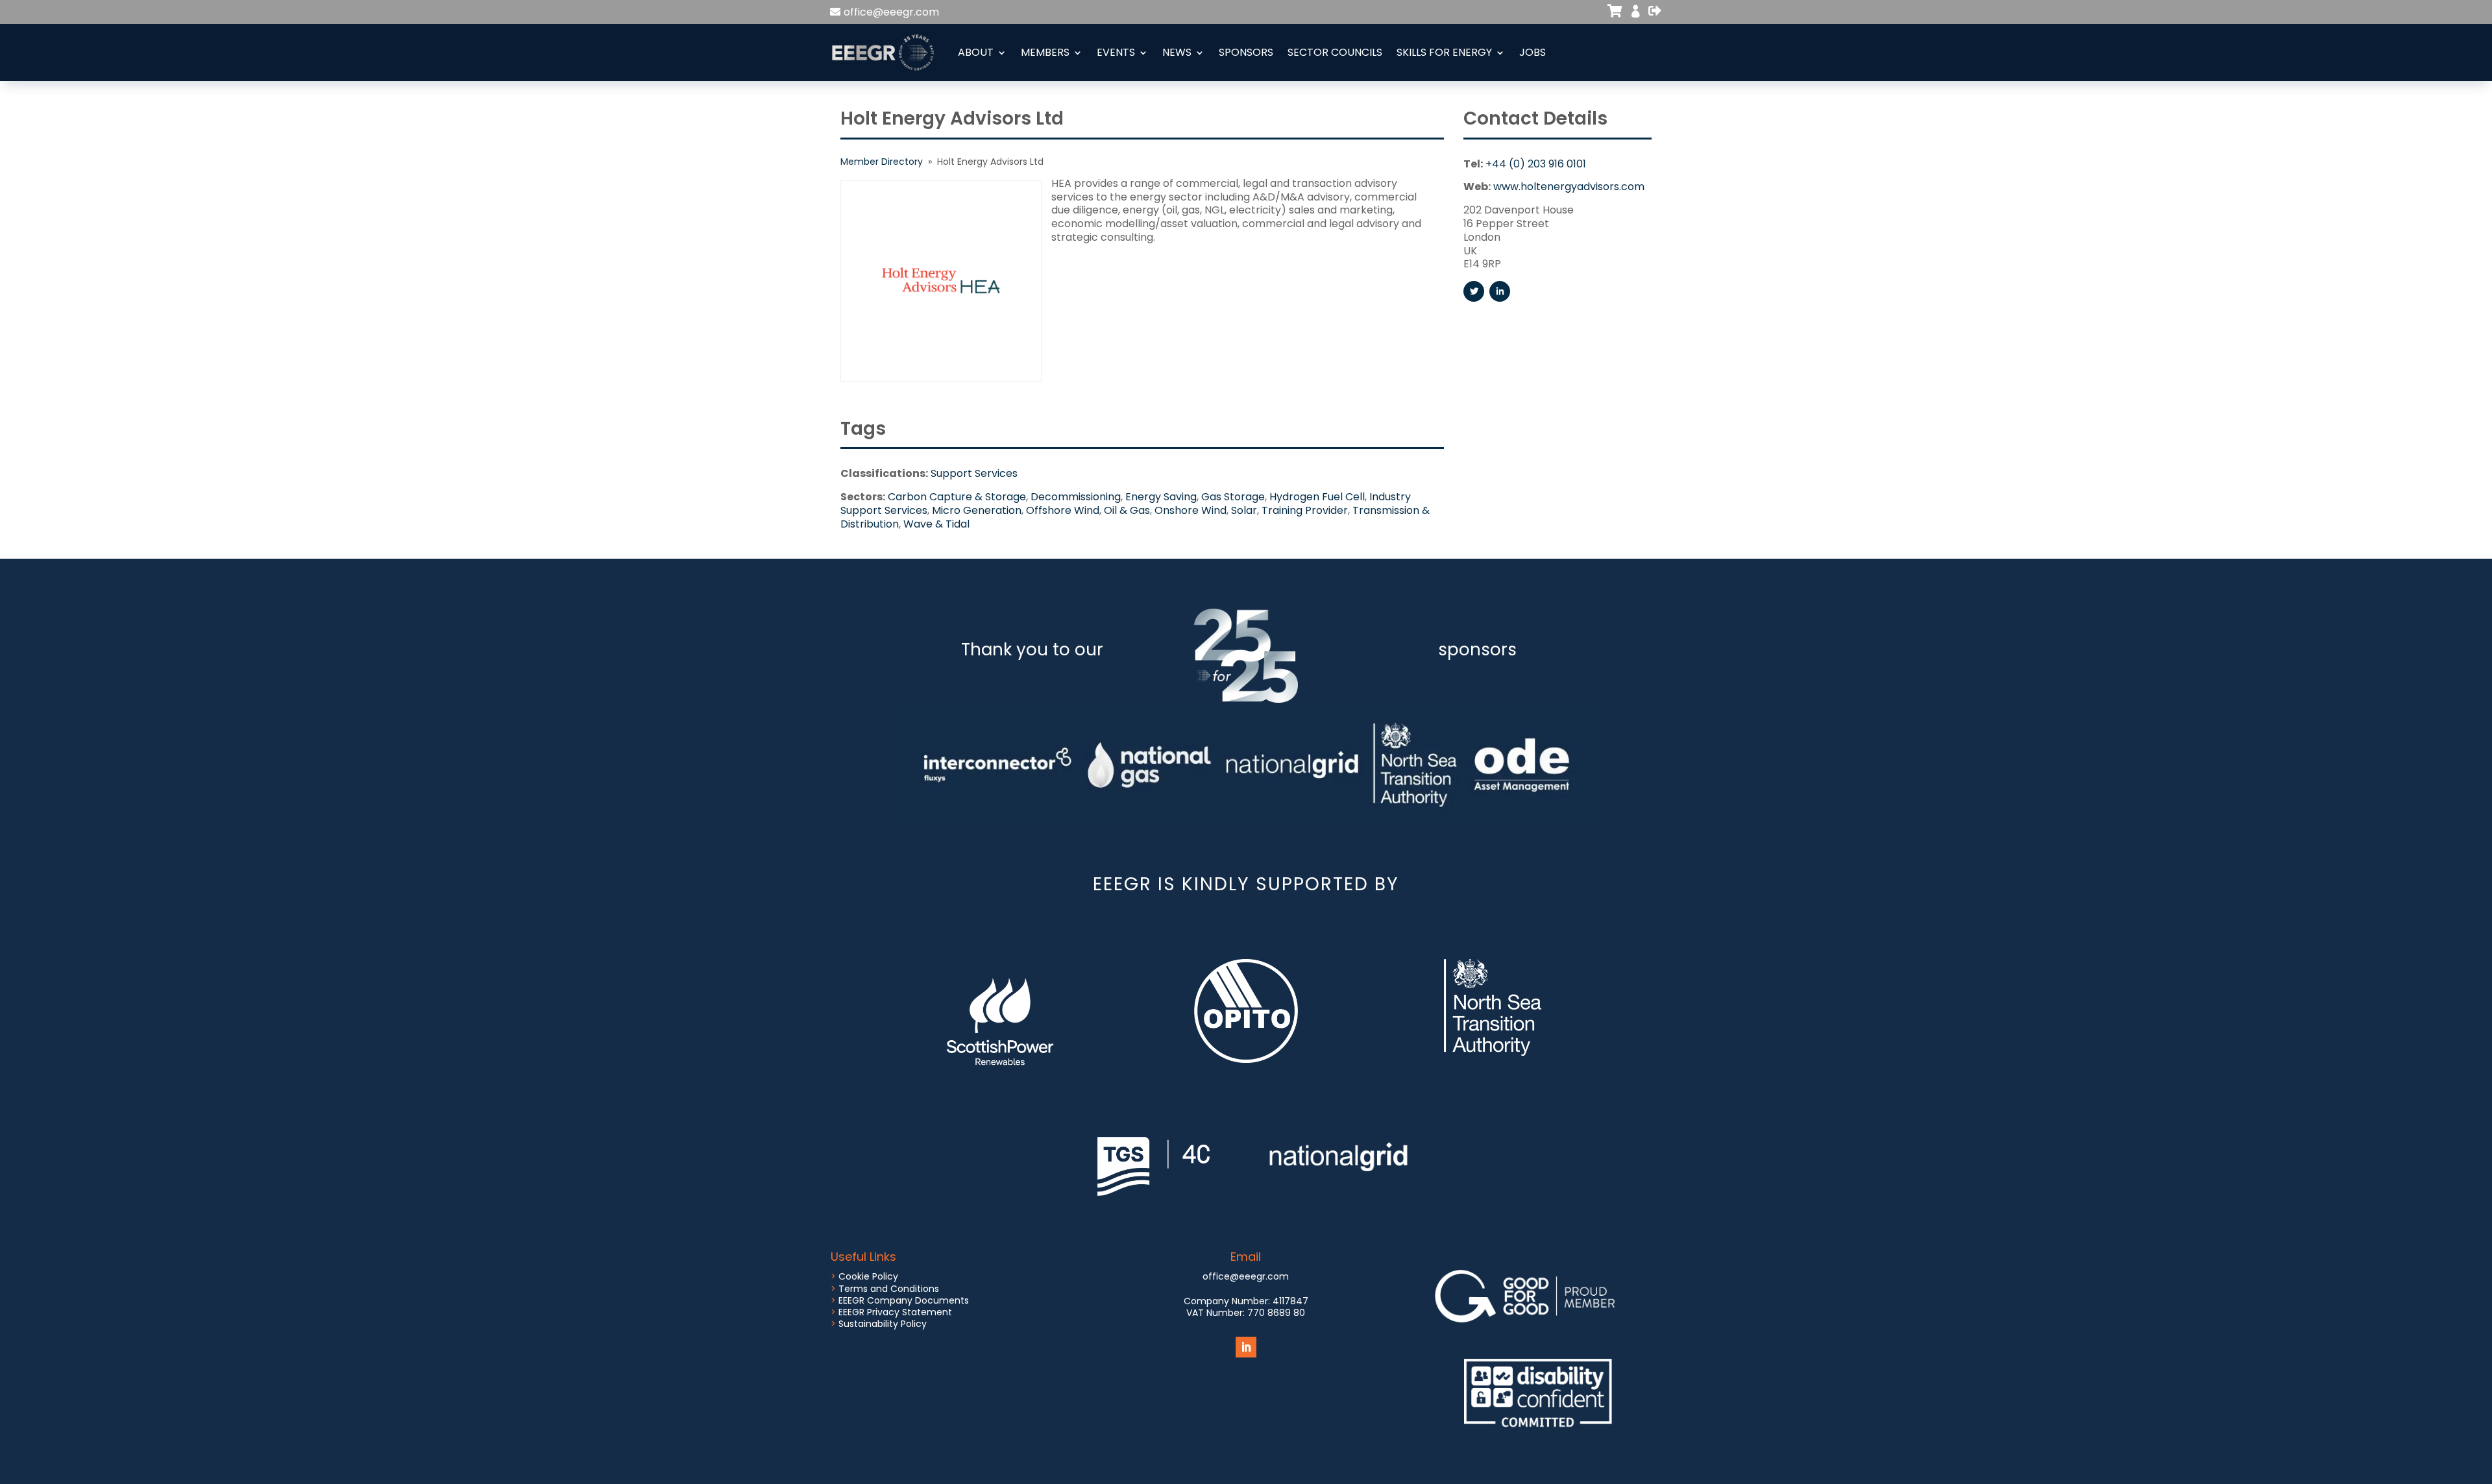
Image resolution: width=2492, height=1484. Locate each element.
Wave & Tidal (936, 524)
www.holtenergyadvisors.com (1569, 187)
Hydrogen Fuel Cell (1317, 497)
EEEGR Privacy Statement (895, 1312)
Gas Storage (1233, 497)
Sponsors (1246, 52)
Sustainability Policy (883, 1324)
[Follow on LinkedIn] (1246, 1347)
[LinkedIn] (1500, 291)
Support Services (974, 473)
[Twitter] (1474, 291)
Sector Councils (1335, 52)
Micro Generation (977, 510)
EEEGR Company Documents (904, 1300)
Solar (1244, 510)
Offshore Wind (1063, 510)
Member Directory (882, 162)
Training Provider (1305, 510)
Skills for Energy (1444, 52)
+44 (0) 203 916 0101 (1536, 164)
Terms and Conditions (889, 1289)
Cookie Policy (868, 1276)
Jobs (1533, 52)
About (976, 52)
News (1177, 52)
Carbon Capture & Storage (957, 497)
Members (1045, 52)
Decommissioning (1076, 497)
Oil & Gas (1127, 510)
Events (1116, 52)
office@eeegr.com (891, 12)
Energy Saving (1161, 497)
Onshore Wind (1191, 510)
